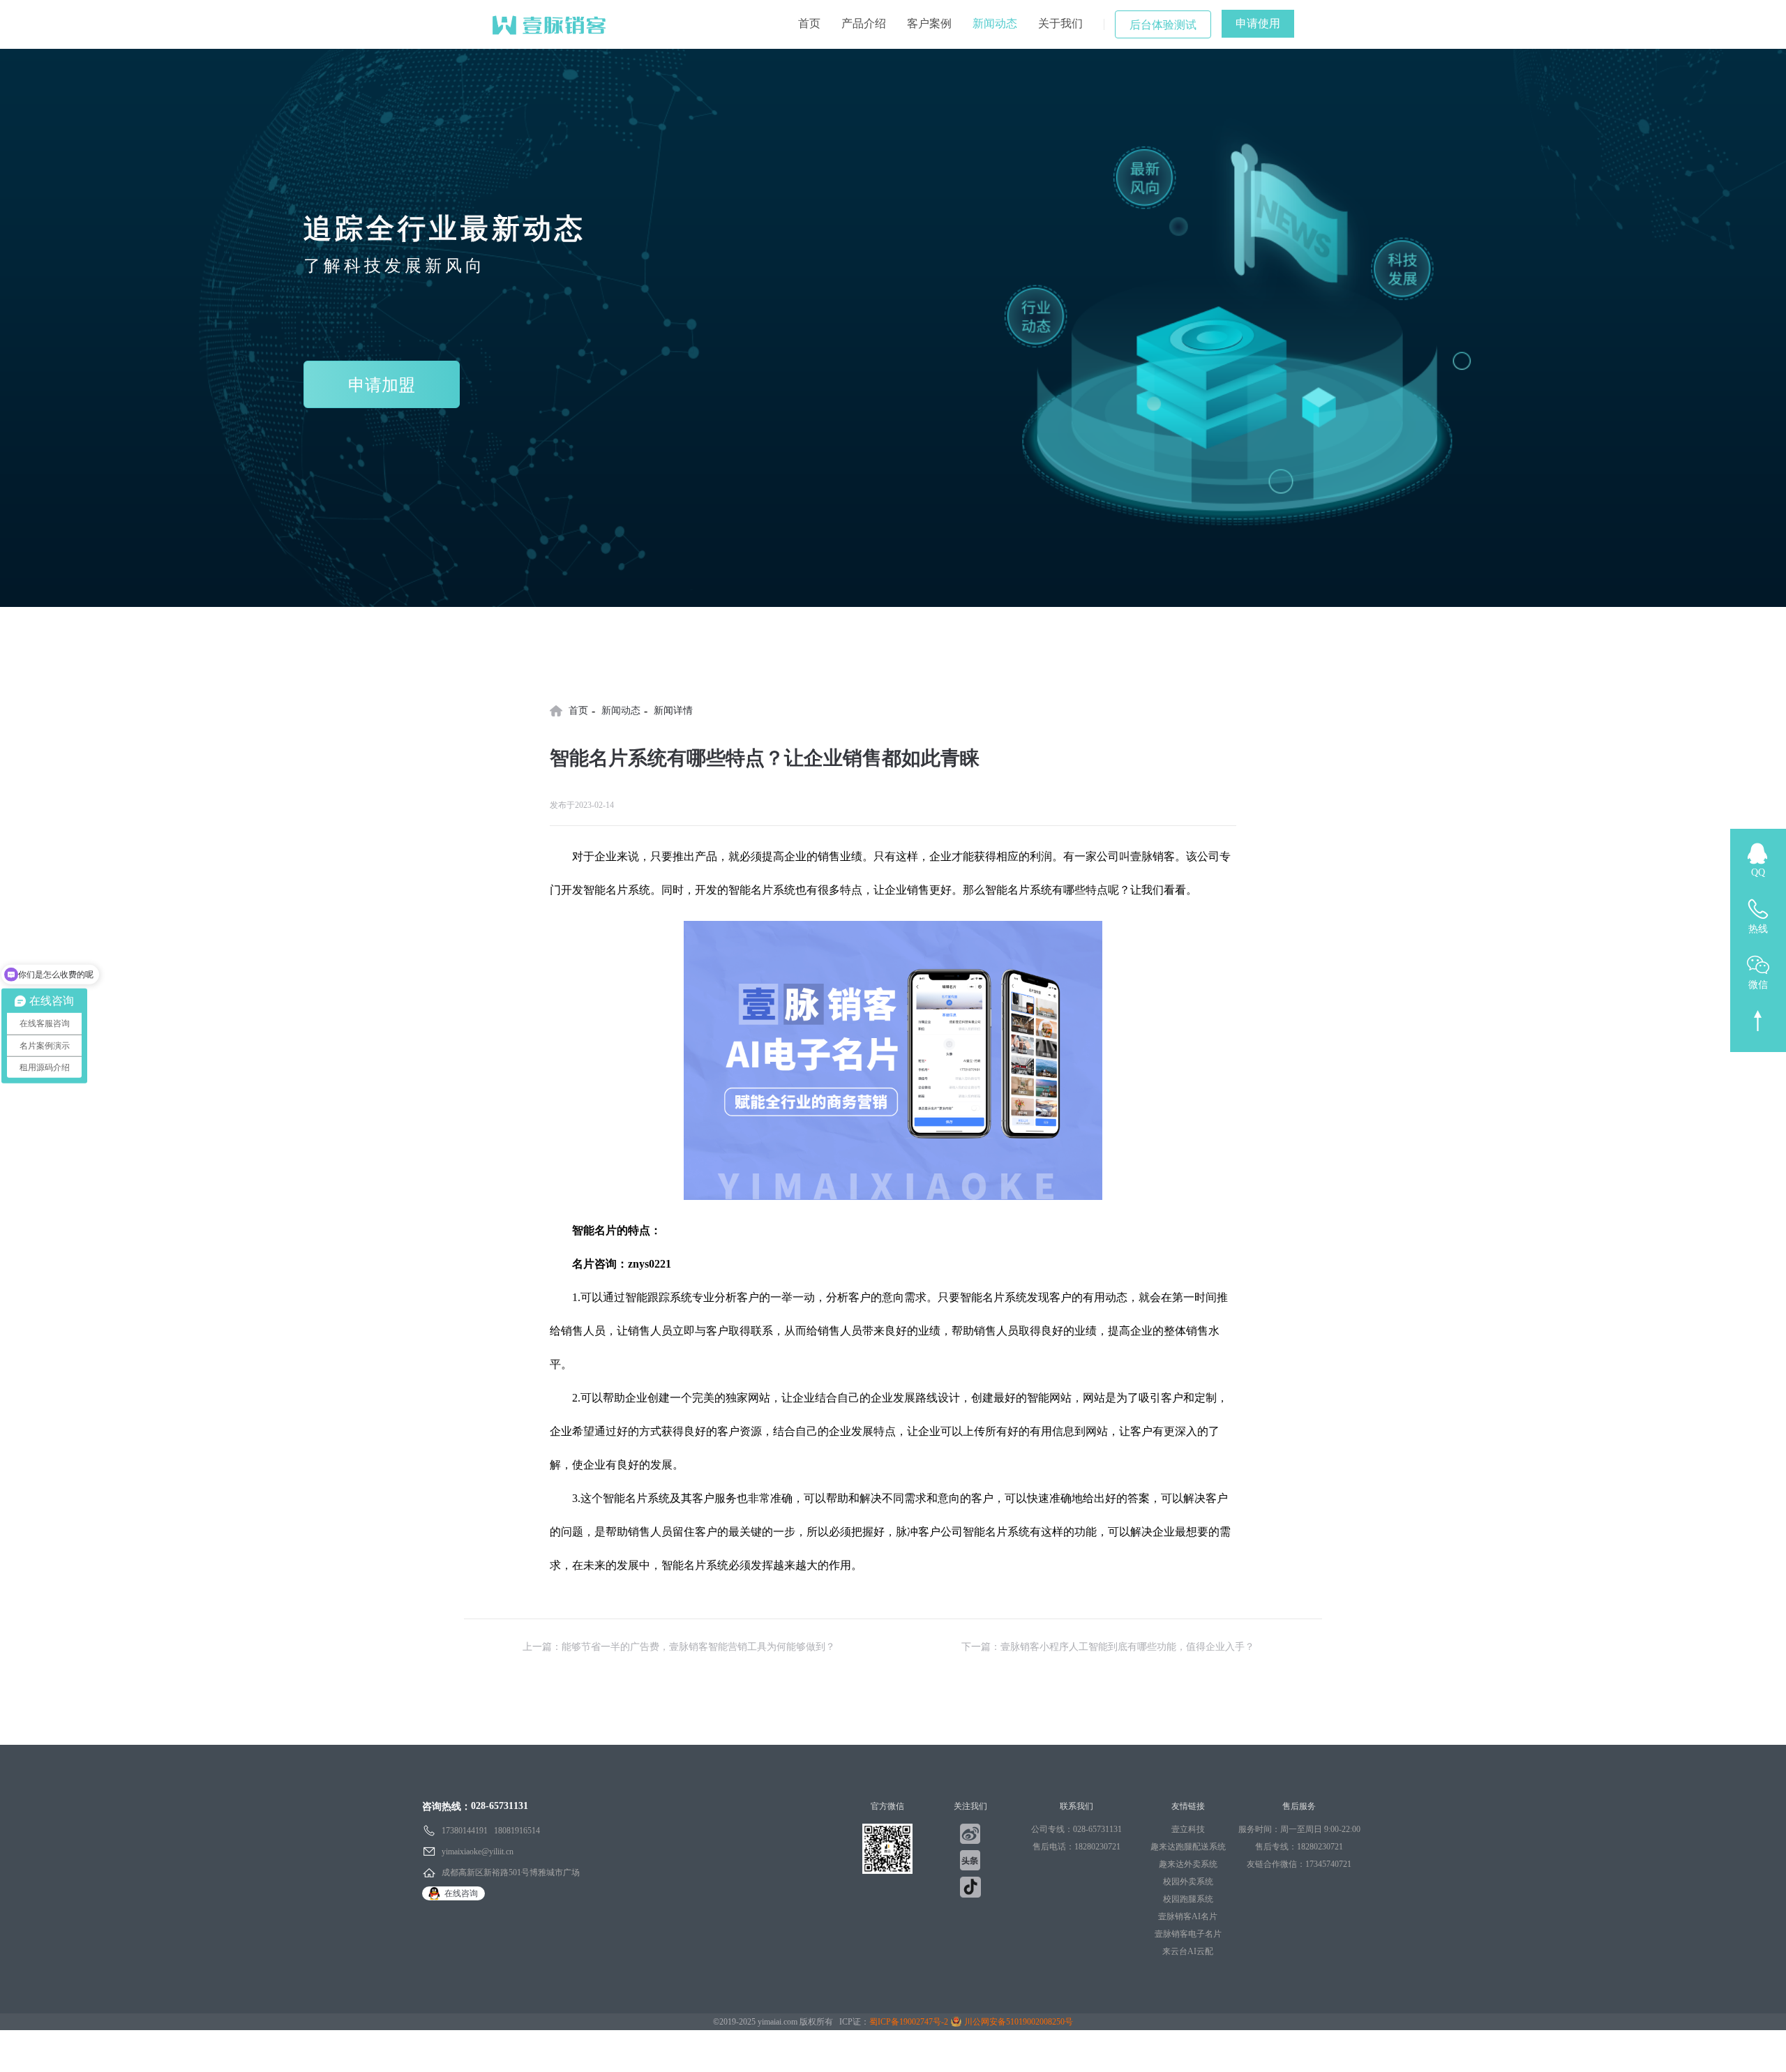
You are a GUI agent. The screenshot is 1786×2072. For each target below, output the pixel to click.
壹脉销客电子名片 (1188, 1934)
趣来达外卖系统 (1188, 1864)
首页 (809, 23)
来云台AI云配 (1188, 1951)
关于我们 (1060, 23)
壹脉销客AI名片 (1188, 1916)
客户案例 (929, 23)
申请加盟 (382, 385)
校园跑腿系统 (1188, 1899)
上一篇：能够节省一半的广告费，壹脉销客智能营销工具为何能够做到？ (679, 1647)
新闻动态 (995, 23)
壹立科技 (1188, 1829)
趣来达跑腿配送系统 (1188, 1847)
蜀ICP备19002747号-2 (909, 2022)
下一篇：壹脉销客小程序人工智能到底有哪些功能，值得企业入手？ (1108, 1647)
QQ (1758, 872)
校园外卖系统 (1188, 1882)
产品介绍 (864, 23)
